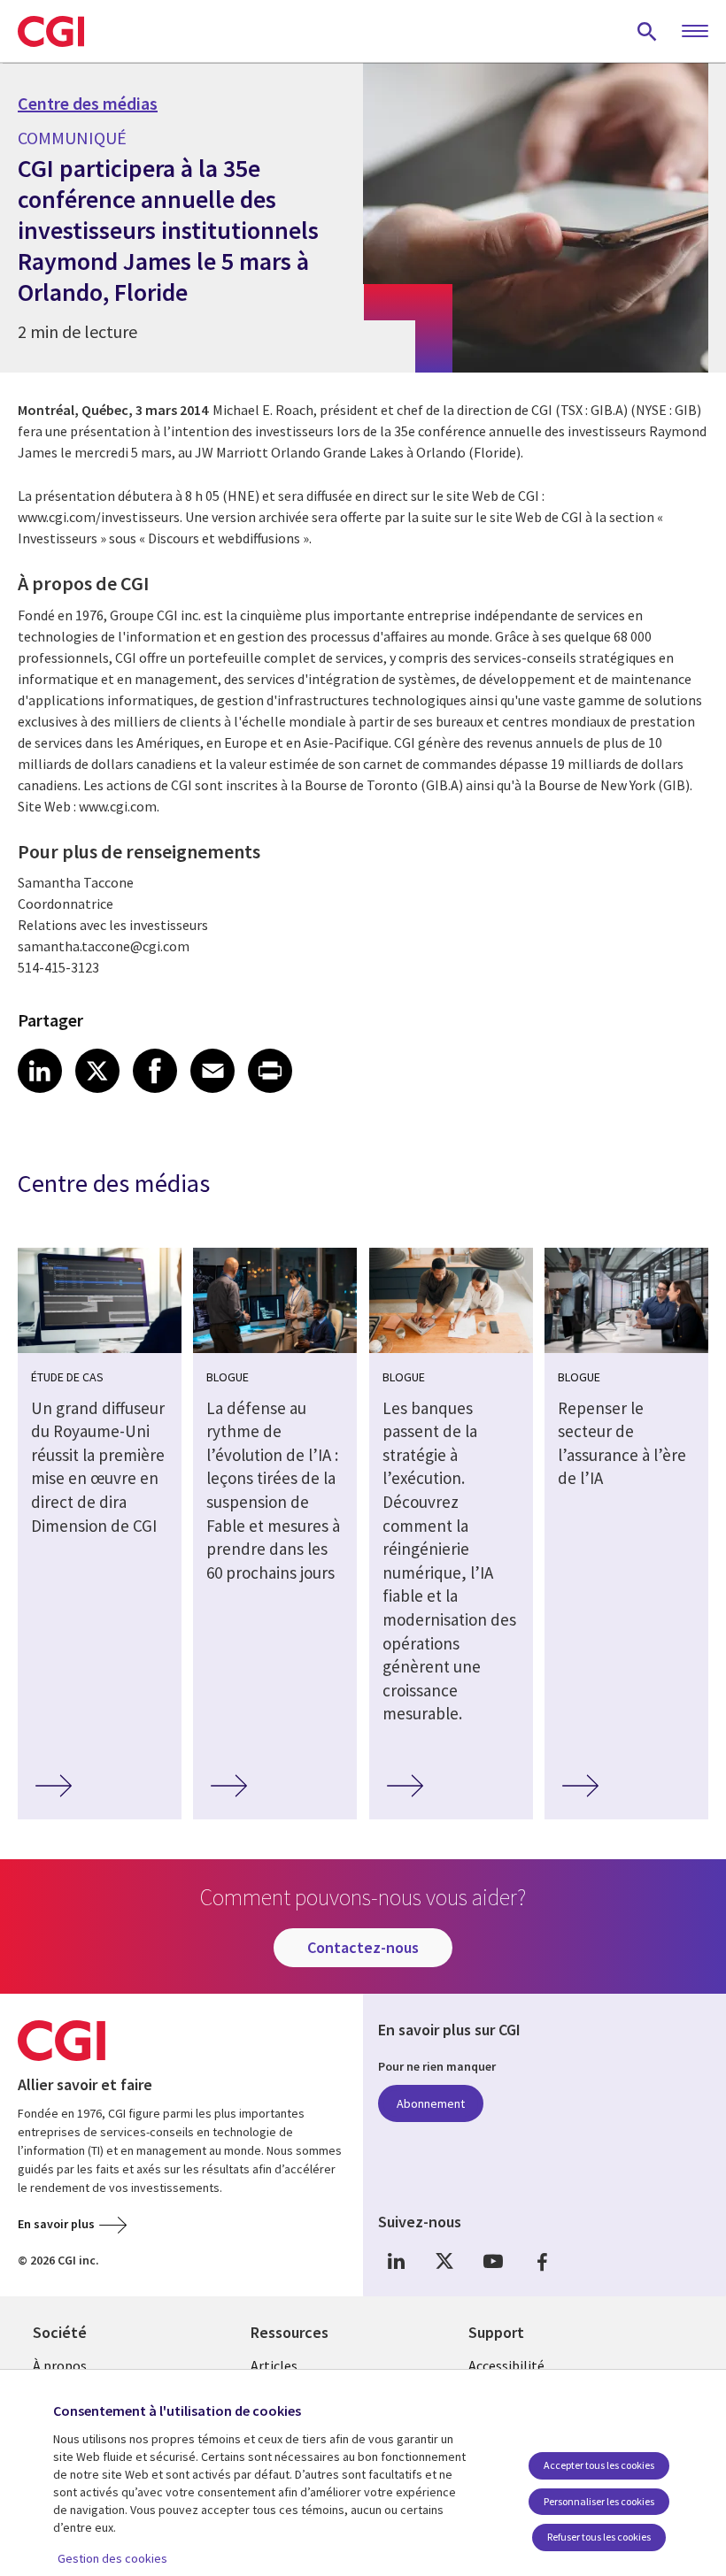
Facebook (542, 2261)
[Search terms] (647, 31)
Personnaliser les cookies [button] (599, 2501)
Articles (274, 2365)
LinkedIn (396, 2261)
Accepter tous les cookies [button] (599, 2465)
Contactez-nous (363, 1947)
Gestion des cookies (112, 2558)
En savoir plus (56, 2224)
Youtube (493, 2261)
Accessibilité (506, 2365)
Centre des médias (88, 104)
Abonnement (431, 2103)
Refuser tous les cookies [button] (599, 2537)
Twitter (444, 2261)
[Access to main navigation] (695, 32)
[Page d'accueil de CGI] (51, 31)
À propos (60, 2365)
